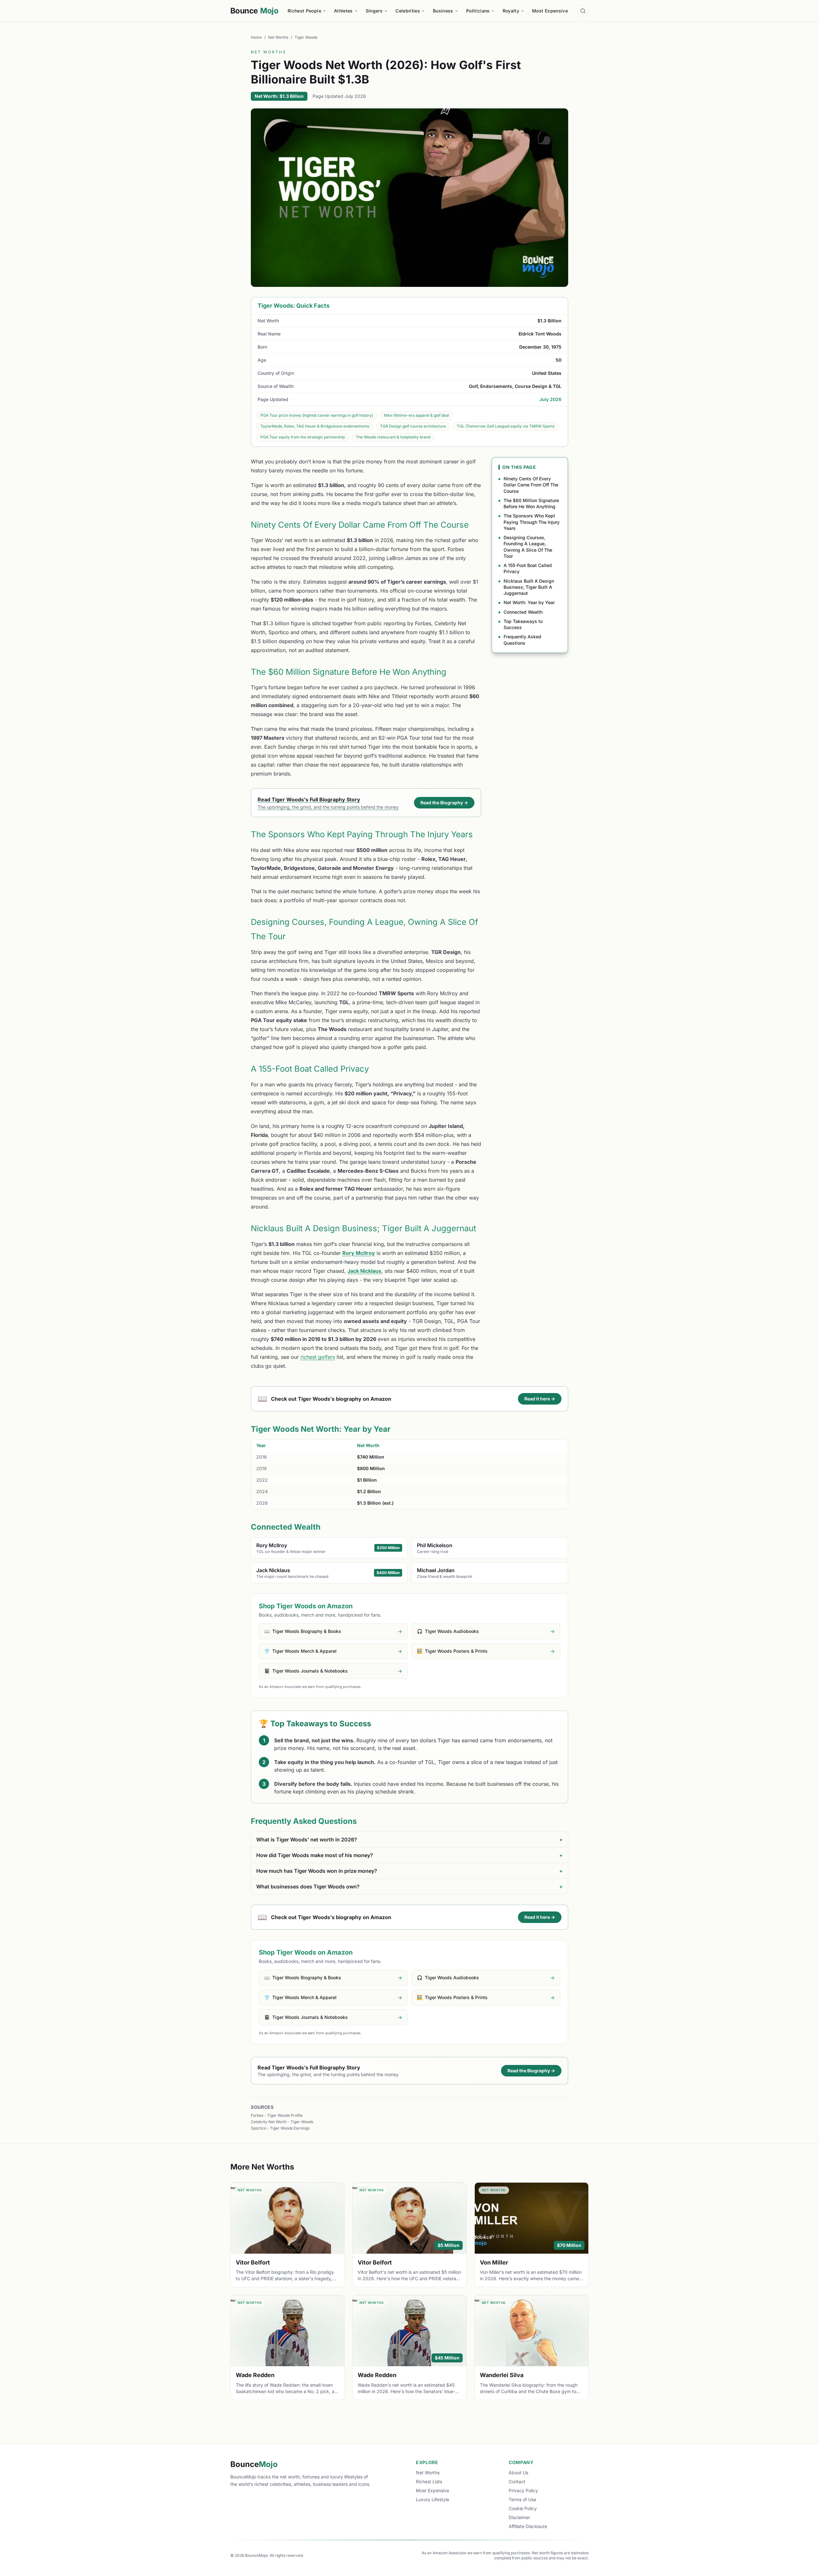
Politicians (478, 11)
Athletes (343, 11)
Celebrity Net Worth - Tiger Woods (282, 2122)
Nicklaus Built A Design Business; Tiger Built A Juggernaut (529, 587)
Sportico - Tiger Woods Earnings (280, 2128)
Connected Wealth (523, 612)
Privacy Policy (523, 2490)
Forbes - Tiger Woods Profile (277, 2115)
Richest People (304, 11)
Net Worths (278, 37)
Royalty (511, 11)
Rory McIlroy (359, 1253)
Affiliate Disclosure (528, 2526)
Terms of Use (522, 2499)
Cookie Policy (523, 2508)
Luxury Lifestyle (433, 2499)
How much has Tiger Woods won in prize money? (409, 1871)
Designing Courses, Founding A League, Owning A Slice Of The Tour (528, 547)
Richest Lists (429, 2481)
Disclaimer (519, 2517)
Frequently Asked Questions (522, 640)
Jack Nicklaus (364, 1271)
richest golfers (318, 1357)
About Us (518, 2473)
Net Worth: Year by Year (529, 602)
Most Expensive (550, 11)
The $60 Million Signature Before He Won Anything (531, 503)
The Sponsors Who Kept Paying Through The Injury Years (532, 522)
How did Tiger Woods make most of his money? (409, 1855)
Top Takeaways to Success (523, 624)
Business (443, 11)
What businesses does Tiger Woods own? (409, 1887)
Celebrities (408, 11)
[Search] (583, 11)
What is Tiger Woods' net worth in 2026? (409, 1839)
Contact (517, 2481)
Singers (374, 11)
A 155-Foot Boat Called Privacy (528, 568)
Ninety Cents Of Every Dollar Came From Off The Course (531, 485)
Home (256, 37)
